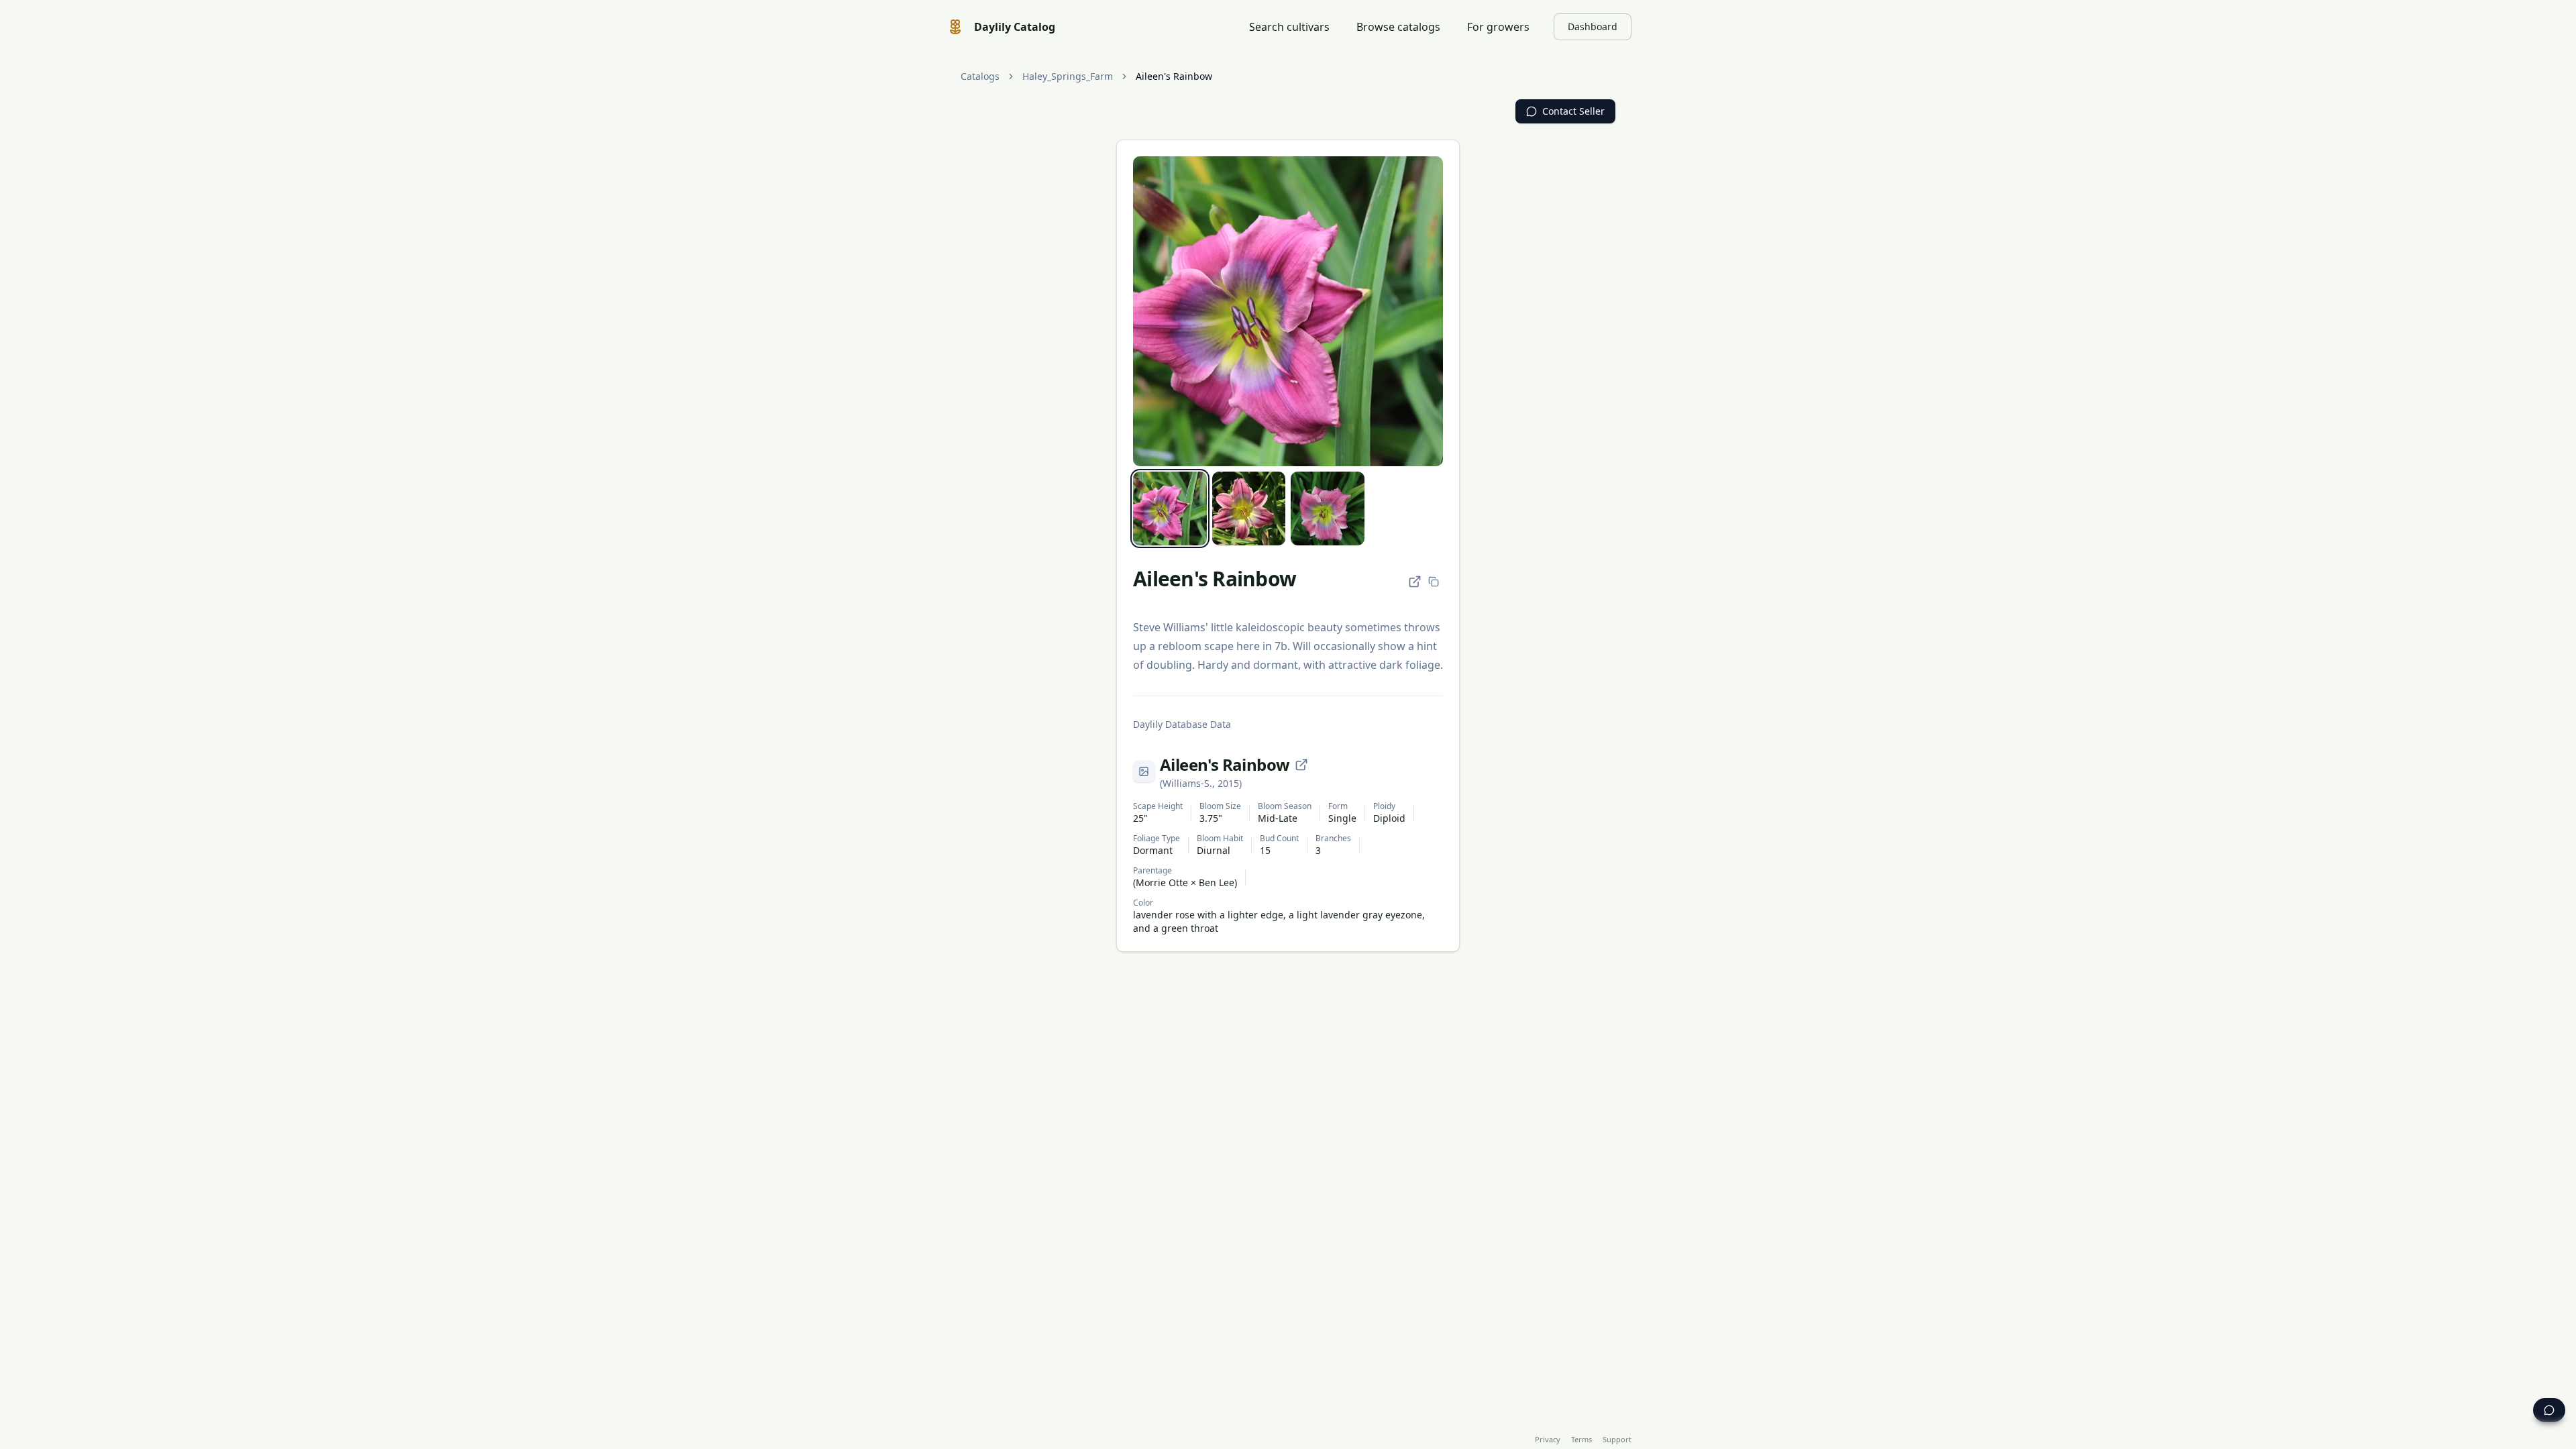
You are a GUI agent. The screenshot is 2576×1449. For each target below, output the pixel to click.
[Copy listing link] (1434, 582)
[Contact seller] (2549, 1410)
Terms (1581, 1439)
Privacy (1548, 1439)
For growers (1498, 27)
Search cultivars (1289, 27)
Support (1617, 1439)
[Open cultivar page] (1301, 765)
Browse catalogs (1398, 27)
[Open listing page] (1415, 582)
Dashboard (1593, 26)
